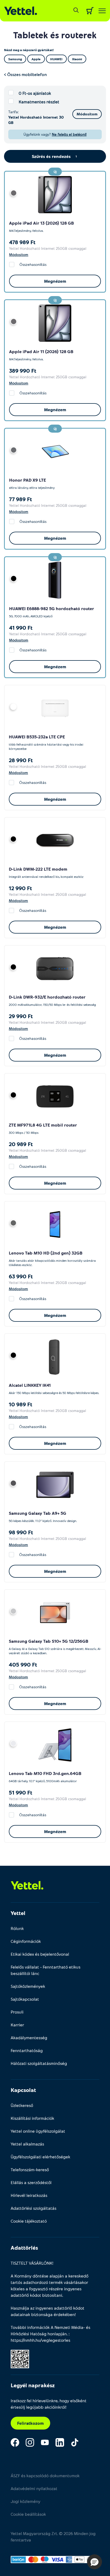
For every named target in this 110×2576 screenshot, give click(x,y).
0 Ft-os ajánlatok (35, 93)
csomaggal (77, 248)
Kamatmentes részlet (39, 102)
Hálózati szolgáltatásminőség (39, 2063)
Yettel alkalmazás (27, 2144)
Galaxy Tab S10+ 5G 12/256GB (58, 1641)
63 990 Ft (21, 1276)
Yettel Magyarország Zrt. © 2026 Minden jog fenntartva (53, 2537)
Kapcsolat (23, 2090)
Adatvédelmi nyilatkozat (34, 2488)
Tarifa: (13, 112)
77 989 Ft (21, 499)
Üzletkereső (22, 2105)
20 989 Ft (21, 1144)
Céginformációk (26, 1941)
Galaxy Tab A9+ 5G (47, 1513)
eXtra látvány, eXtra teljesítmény (32, 488)
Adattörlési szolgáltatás (34, 2208)
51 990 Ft (21, 1792)
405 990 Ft (23, 1664)
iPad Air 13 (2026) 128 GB (48, 223)
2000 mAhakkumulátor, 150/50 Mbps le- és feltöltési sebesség (52, 1004)
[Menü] (102, 11)
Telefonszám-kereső (30, 2169)
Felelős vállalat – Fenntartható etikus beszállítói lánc (46, 1970)
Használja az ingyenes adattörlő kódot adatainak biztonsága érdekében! (48, 2311)
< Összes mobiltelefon (25, 74)
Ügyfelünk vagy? (55, 134)
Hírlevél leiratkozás (29, 2195)
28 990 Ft (21, 760)
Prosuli (17, 2012)
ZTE (12, 1125)
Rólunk (17, 1928)
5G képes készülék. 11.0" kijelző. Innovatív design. (43, 1521)
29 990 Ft (21, 1016)
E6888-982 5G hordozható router (60, 608)
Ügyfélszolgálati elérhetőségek (40, 2157)
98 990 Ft (21, 1532)
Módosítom (87, 114)
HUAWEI (17, 608)
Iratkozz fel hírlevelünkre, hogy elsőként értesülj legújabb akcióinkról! (49, 2404)
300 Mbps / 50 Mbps (24, 1132)
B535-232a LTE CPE (46, 737)
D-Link (15, 869)
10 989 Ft (21, 1404)
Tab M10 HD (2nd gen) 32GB (54, 1253)
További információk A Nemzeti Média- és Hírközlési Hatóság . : (50, 2334)
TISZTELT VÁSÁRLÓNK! (32, 2263)
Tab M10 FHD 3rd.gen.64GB (53, 1773)
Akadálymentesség (29, 2037)
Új (55, 172)
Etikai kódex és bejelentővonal (40, 1954)
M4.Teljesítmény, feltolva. (26, 231)
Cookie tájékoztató (29, 2221)
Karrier (17, 2025)
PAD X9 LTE (35, 480)
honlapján (57, 2334)
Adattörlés (24, 2248)
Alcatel (16, 1385)
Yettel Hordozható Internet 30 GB (36, 120)
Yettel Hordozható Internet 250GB (38, 248)
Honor (16, 480)
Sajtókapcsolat (25, 1999)
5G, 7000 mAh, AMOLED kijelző (31, 616)
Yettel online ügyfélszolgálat (38, 2131)
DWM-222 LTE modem (45, 869)
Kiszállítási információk (32, 2118)
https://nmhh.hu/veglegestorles (40, 2340)
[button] (95, 2562)
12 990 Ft (20, 888)
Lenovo (16, 1253)
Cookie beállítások (28, 2514)
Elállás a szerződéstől (31, 2182)
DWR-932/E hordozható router (54, 997)
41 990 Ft (21, 628)
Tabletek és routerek (55, 35)
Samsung (18, 1513)
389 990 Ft (23, 371)
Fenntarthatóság (27, 2050)
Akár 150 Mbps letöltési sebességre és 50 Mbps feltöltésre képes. (54, 1393)
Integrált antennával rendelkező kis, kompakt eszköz (46, 877)
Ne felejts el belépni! (69, 134)
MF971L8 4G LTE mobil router (47, 1125)
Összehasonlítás (33, 264)
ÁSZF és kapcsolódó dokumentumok (45, 2475)
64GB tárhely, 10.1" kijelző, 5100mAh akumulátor (43, 1781)
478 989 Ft (22, 242)
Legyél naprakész (33, 2385)
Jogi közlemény (25, 2501)
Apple (15, 223)
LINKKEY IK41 (37, 1385)
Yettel (18, 1913)
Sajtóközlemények (28, 1986)
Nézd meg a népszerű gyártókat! (29, 50)
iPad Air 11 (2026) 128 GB (48, 351)
